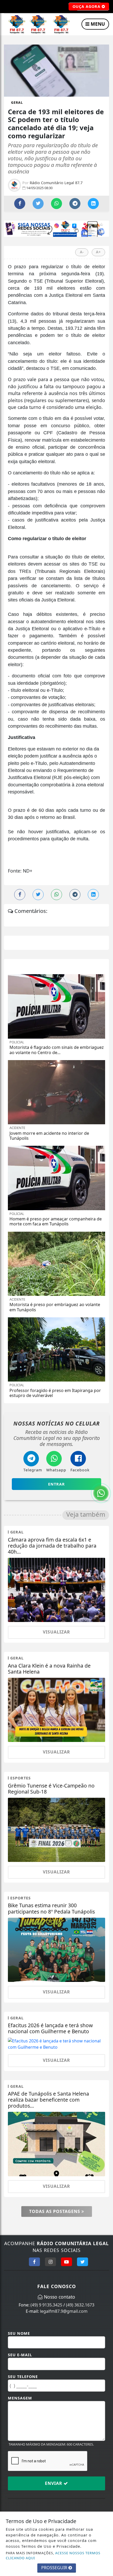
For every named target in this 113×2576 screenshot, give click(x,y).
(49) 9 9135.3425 (46, 2305)
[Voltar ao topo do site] (105, 1417)
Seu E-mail (20, 2355)
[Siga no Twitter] (83, 2262)
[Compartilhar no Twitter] (38, 204)
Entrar (56, 1484)
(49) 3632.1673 (80, 2305)
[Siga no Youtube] (66, 2262)
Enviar (54, 2483)
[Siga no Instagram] (50, 2262)
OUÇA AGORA (87, 6)
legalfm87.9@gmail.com (64, 2311)
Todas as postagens (55, 2211)
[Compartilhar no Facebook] (20, 204)
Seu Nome (19, 2333)
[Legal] (56, 228)
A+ (98, 252)
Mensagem (20, 2398)
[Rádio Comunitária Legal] (38, 25)
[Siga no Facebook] (34, 2262)
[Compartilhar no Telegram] (75, 204)
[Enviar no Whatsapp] (56, 204)
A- (82, 252)
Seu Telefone (23, 2377)
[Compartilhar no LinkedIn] (93, 204)
